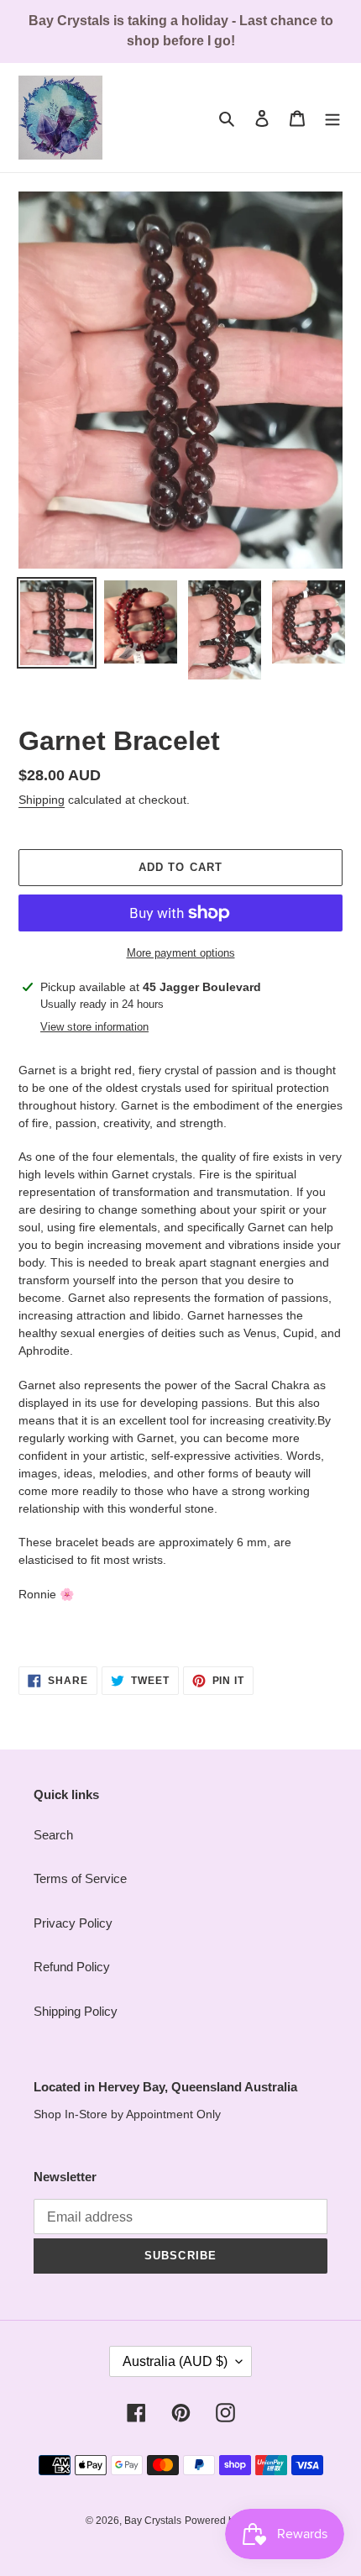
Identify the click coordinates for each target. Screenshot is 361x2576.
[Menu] (332, 118)
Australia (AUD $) (175, 2361)
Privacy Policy (73, 1923)
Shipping (42, 800)
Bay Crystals (153, 2521)
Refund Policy (72, 1967)
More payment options (181, 953)
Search (53, 1835)
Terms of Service (80, 1878)
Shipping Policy (76, 2011)
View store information (94, 1027)
